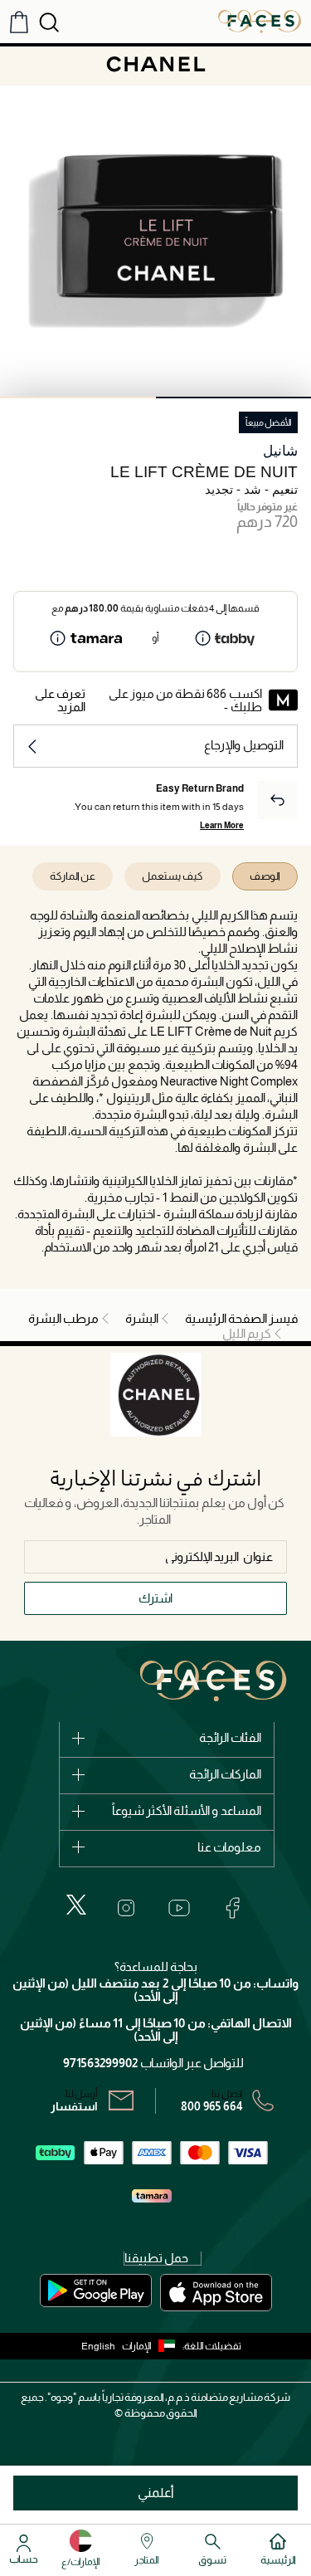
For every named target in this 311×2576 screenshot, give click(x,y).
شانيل (280, 451)
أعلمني (156, 2493)
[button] (152, 2346)
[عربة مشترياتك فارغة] (19, 22)
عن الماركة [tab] (73, 876)
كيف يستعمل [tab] (173, 876)
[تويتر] (76, 1905)
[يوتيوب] (179, 1908)
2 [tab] (78, 398)
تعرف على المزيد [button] (60, 700)
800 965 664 (212, 2106)
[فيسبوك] (232, 1908)
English (98, 2346)
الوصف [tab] (265, 876)
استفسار (74, 2106)
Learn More (222, 825)
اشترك (155, 1598)
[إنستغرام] (126, 1908)
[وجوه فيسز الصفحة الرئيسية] (260, 21)
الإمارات (137, 2346)
